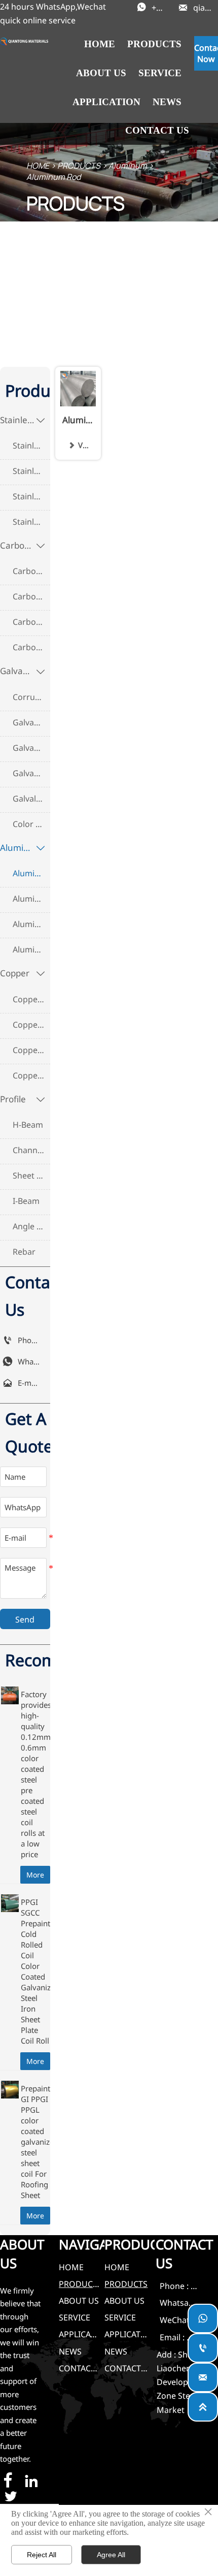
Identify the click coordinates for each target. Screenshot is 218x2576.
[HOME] (24, 41)
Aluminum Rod (53, 177)
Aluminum (128, 166)
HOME (38, 166)
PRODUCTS (79, 166)
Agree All (111, 2555)
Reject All (42, 2555)
